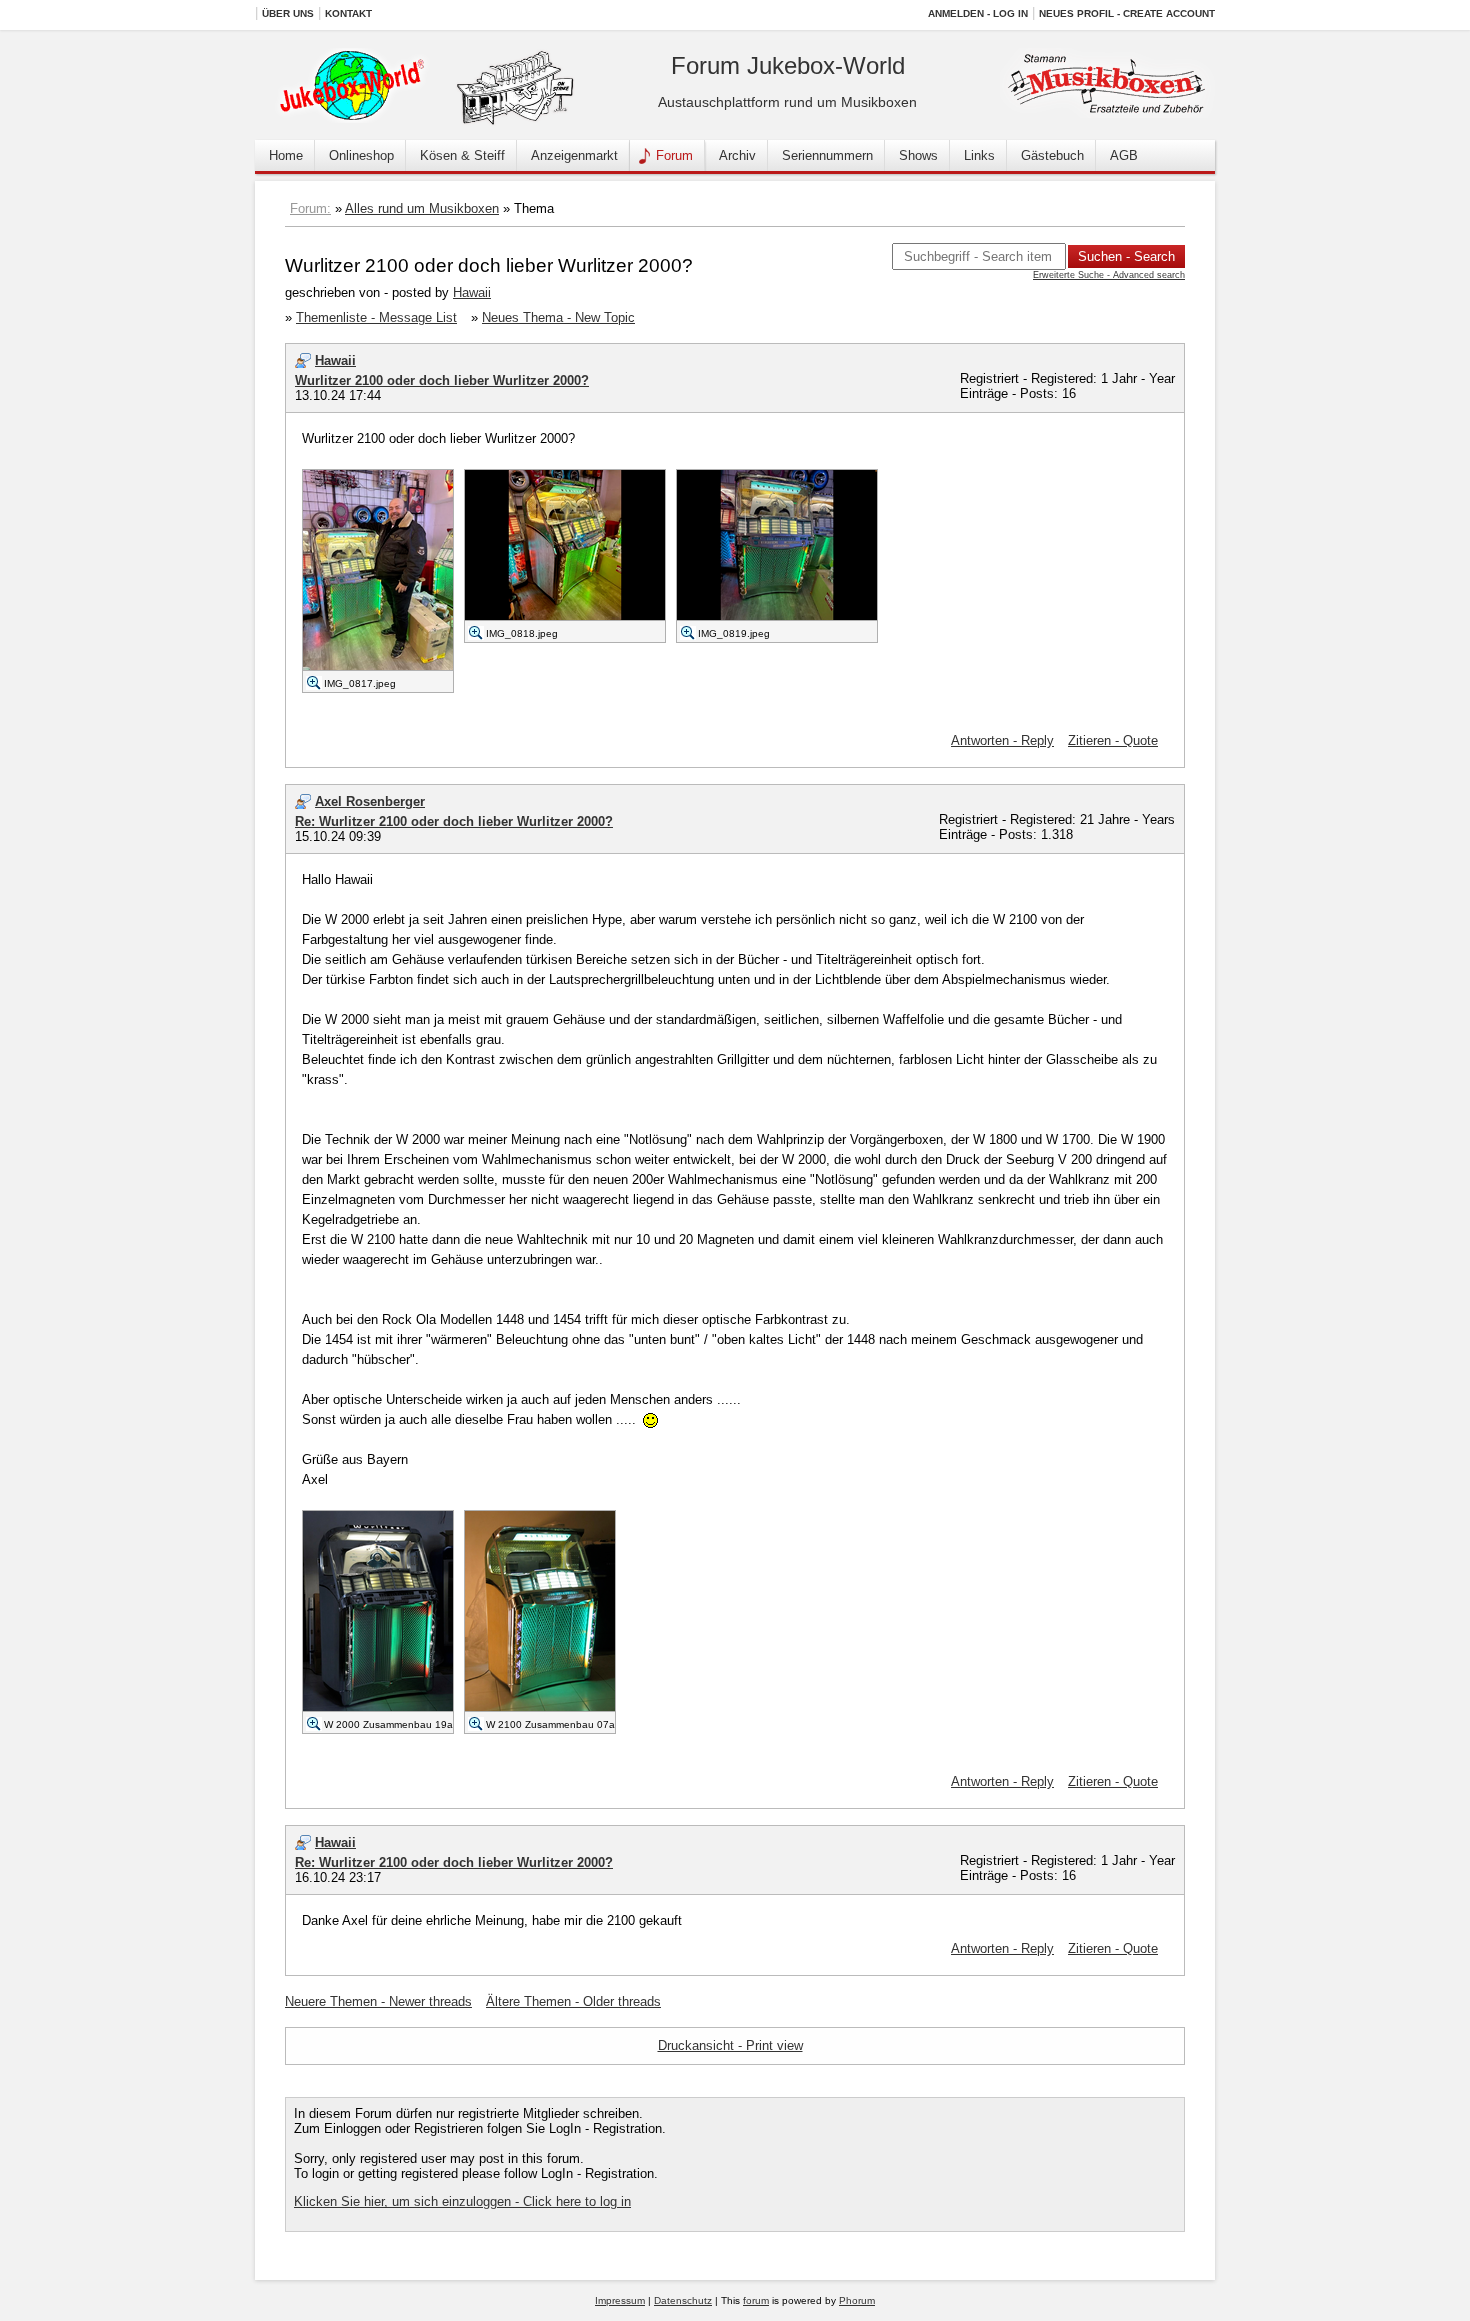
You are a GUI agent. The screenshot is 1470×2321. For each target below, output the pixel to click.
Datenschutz (683, 2300)
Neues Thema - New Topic (558, 317)
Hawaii (472, 292)
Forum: (310, 208)
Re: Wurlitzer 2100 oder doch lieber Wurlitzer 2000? (454, 821)
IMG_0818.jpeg (522, 633)
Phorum (857, 2300)
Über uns (288, 13)
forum (756, 2300)
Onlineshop (361, 155)
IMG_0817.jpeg (360, 683)
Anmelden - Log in (978, 13)
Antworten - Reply (1002, 740)
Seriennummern (827, 155)
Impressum (620, 2300)
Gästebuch (1052, 155)
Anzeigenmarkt (574, 155)
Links (979, 155)
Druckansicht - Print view (730, 2045)
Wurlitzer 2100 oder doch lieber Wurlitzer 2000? (442, 380)
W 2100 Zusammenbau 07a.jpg (559, 1724)
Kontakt (348, 13)
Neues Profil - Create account (1127, 13)
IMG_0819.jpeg (734, 633)
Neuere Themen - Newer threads (378, 2001)
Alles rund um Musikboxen (422, 208)
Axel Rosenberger (370, 801)
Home (286, 155)
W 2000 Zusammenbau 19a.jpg (397, 1724)
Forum (674, 155)
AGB (1124, 155)
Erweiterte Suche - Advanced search (1109, 275)
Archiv (737, 155)
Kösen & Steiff (462, 155)
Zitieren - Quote (1113, 740)
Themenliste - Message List (376, 317)
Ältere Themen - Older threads (573, 2001)
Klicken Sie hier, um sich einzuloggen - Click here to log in (462, 2201)
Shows (918, 155)
